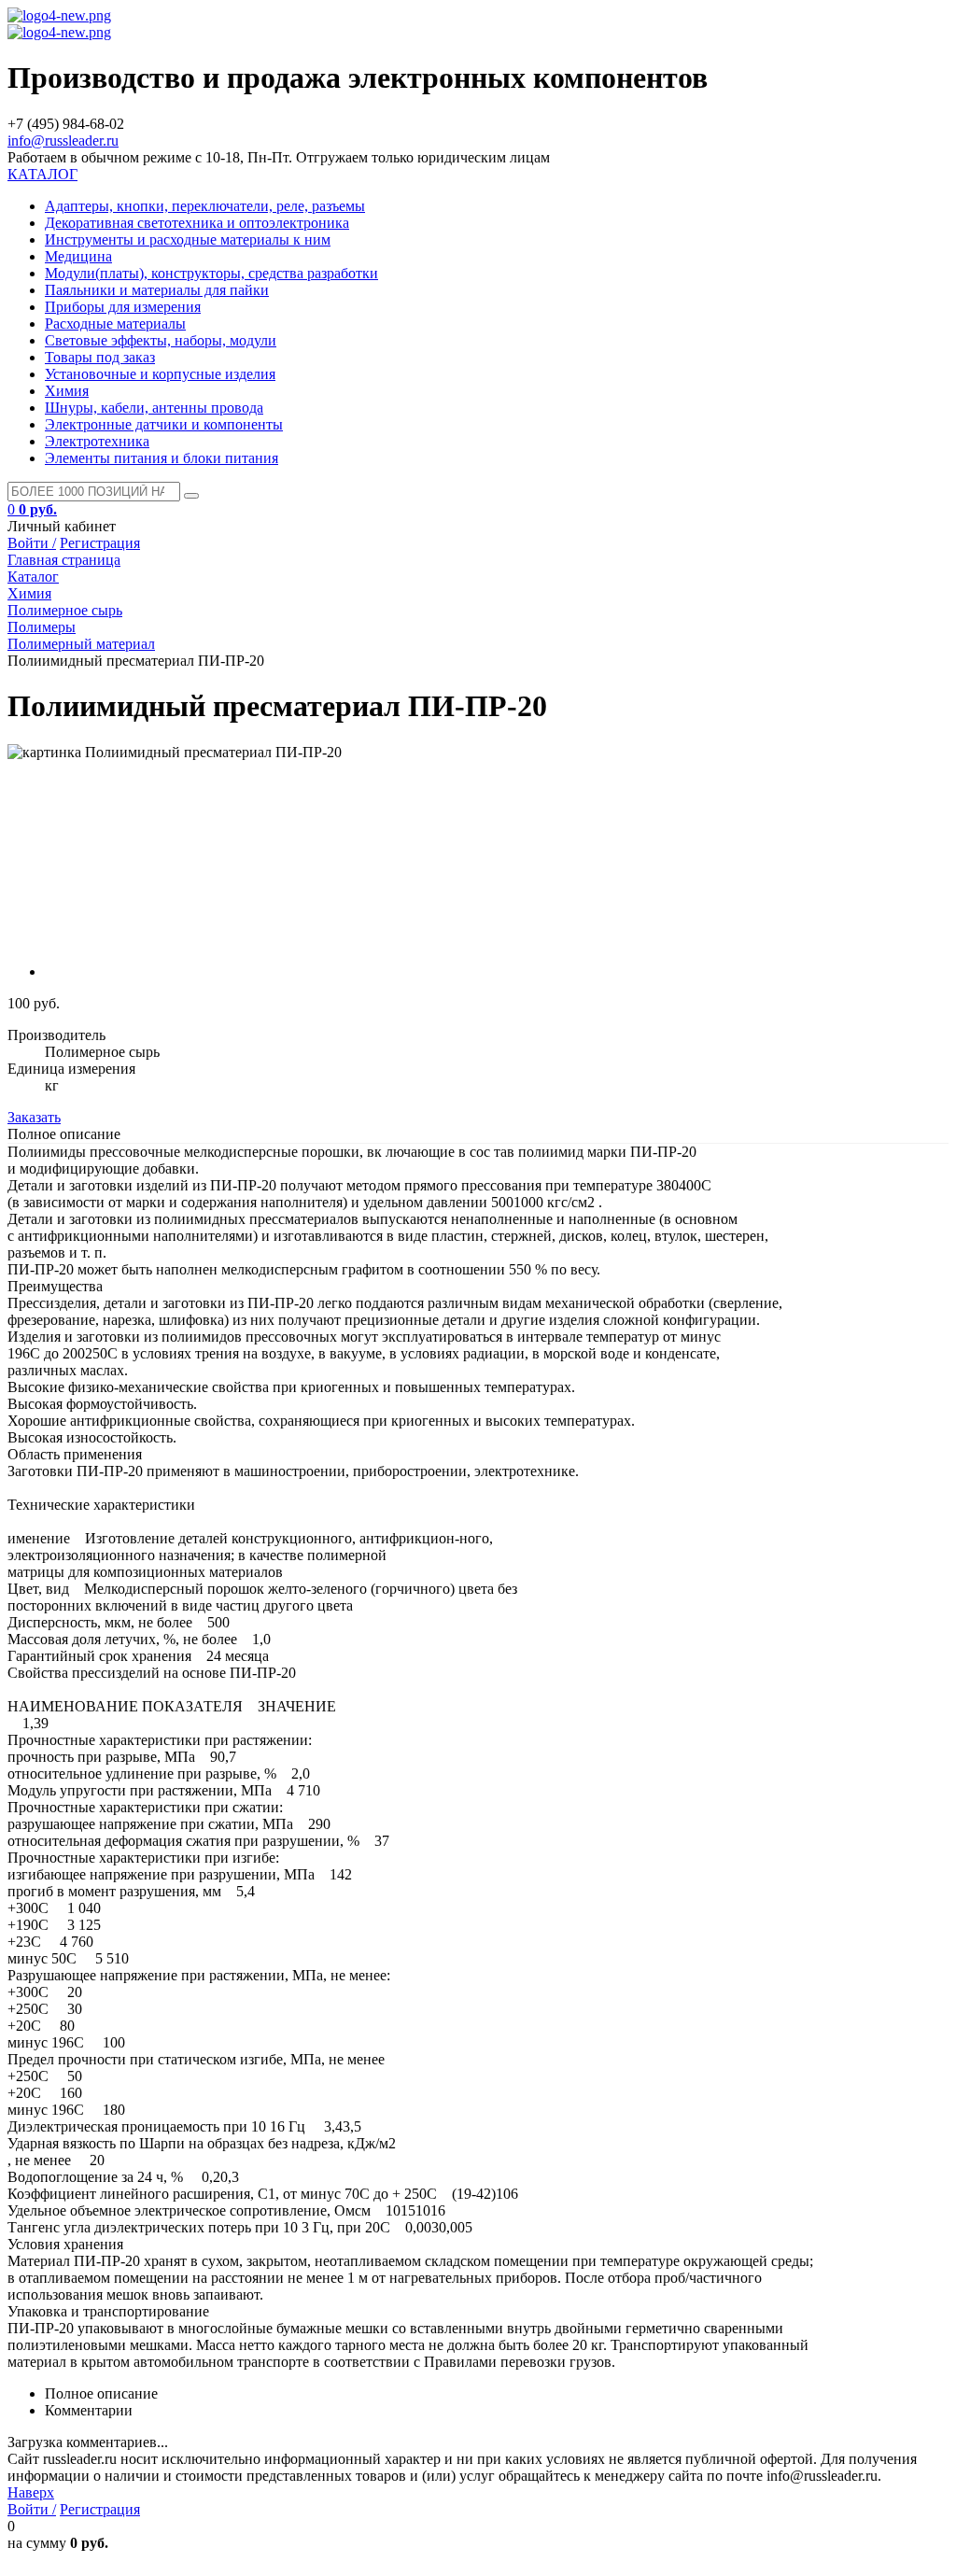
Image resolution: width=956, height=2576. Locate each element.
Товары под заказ (100, 357)
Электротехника (97, 441)
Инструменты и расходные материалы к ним (188, 239)
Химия (67, 391)
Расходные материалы (115, 324)
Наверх (31, 2492)
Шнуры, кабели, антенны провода (154, 408)
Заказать (34, 1117)
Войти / (32, 543)
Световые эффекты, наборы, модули (161, 340)
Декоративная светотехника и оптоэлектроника (197, 223)
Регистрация (100, 543)
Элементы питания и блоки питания (162, 458)
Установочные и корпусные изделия (160, 374)
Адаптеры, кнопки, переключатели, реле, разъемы (205, 206)
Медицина (78, 256)
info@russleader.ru (63, 141)
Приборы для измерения (123, 307)
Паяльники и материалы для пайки (157, 290)
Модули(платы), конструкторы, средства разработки (211, 273)
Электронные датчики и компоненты (164, 424)
